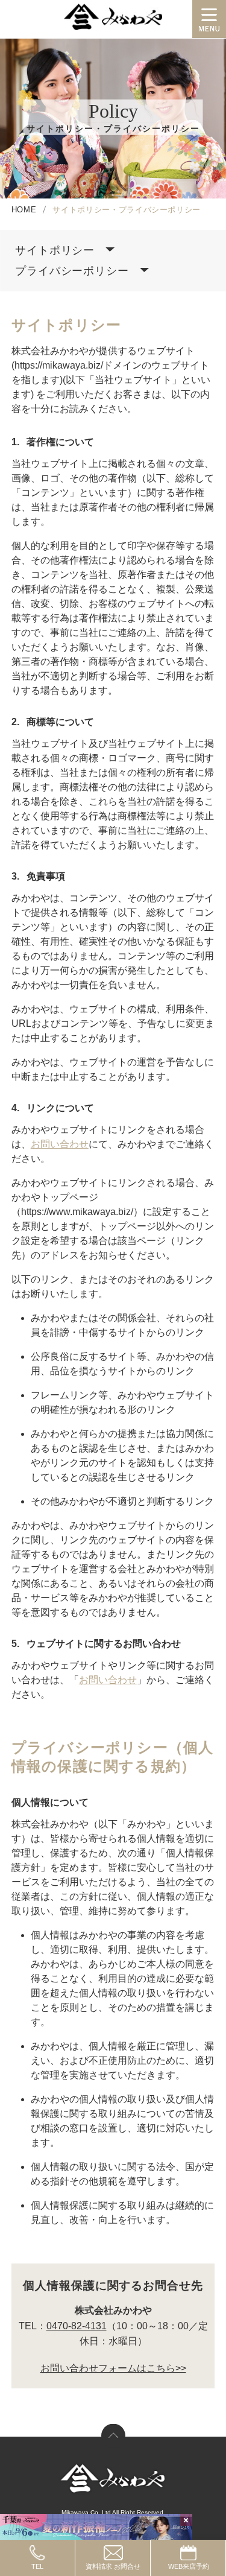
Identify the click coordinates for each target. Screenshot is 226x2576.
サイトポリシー (55, 250)
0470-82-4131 (77, 2326)
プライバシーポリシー (72, 271)
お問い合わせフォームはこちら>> (113, 2368)
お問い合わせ (60, 1144)
